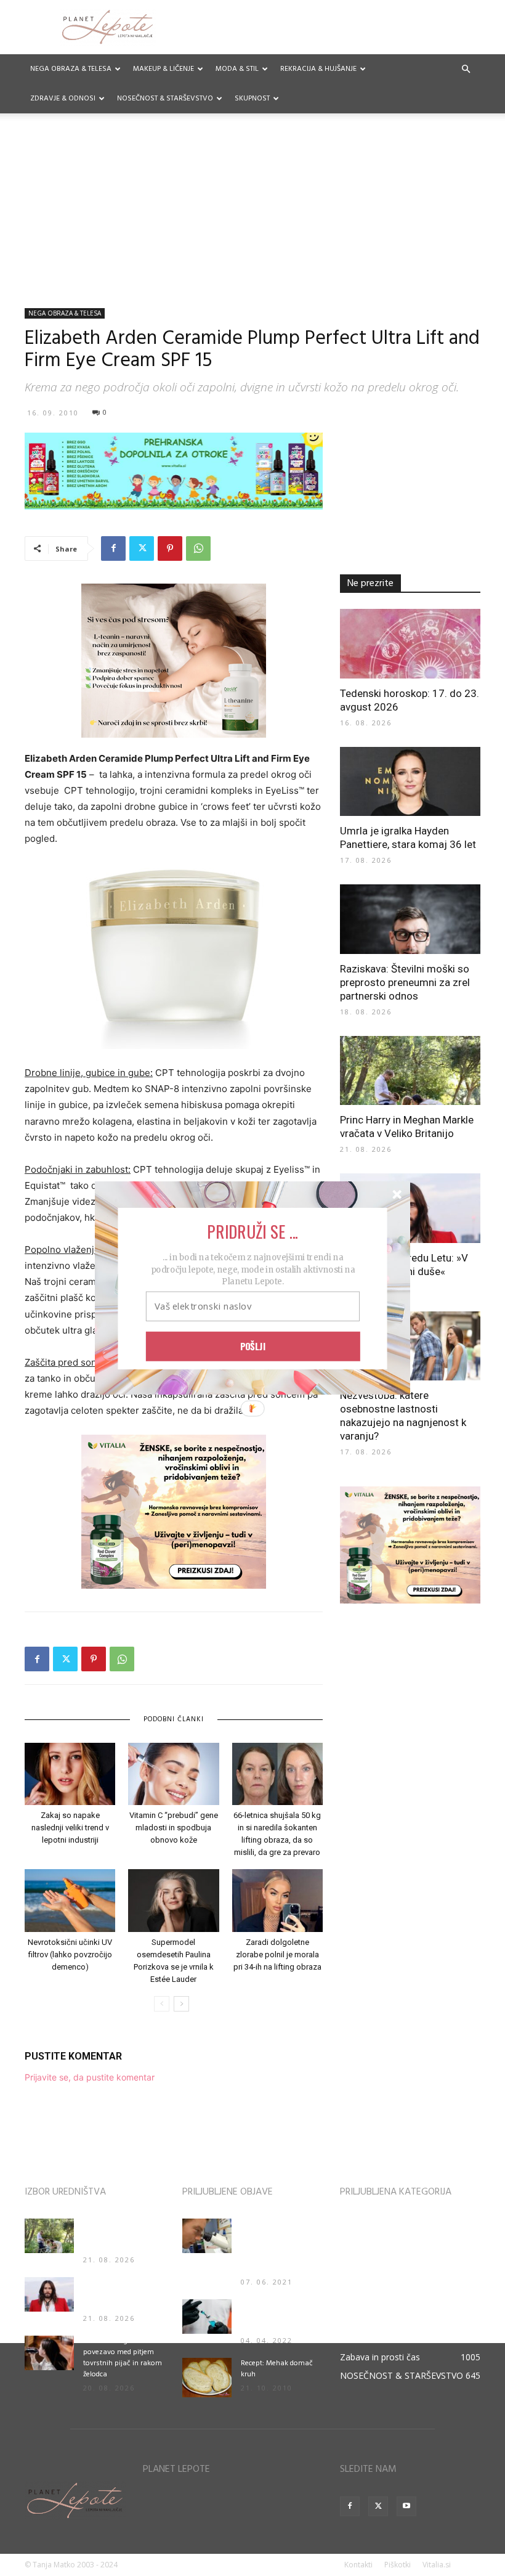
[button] (252, 1231)
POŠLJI (253, 1346)
